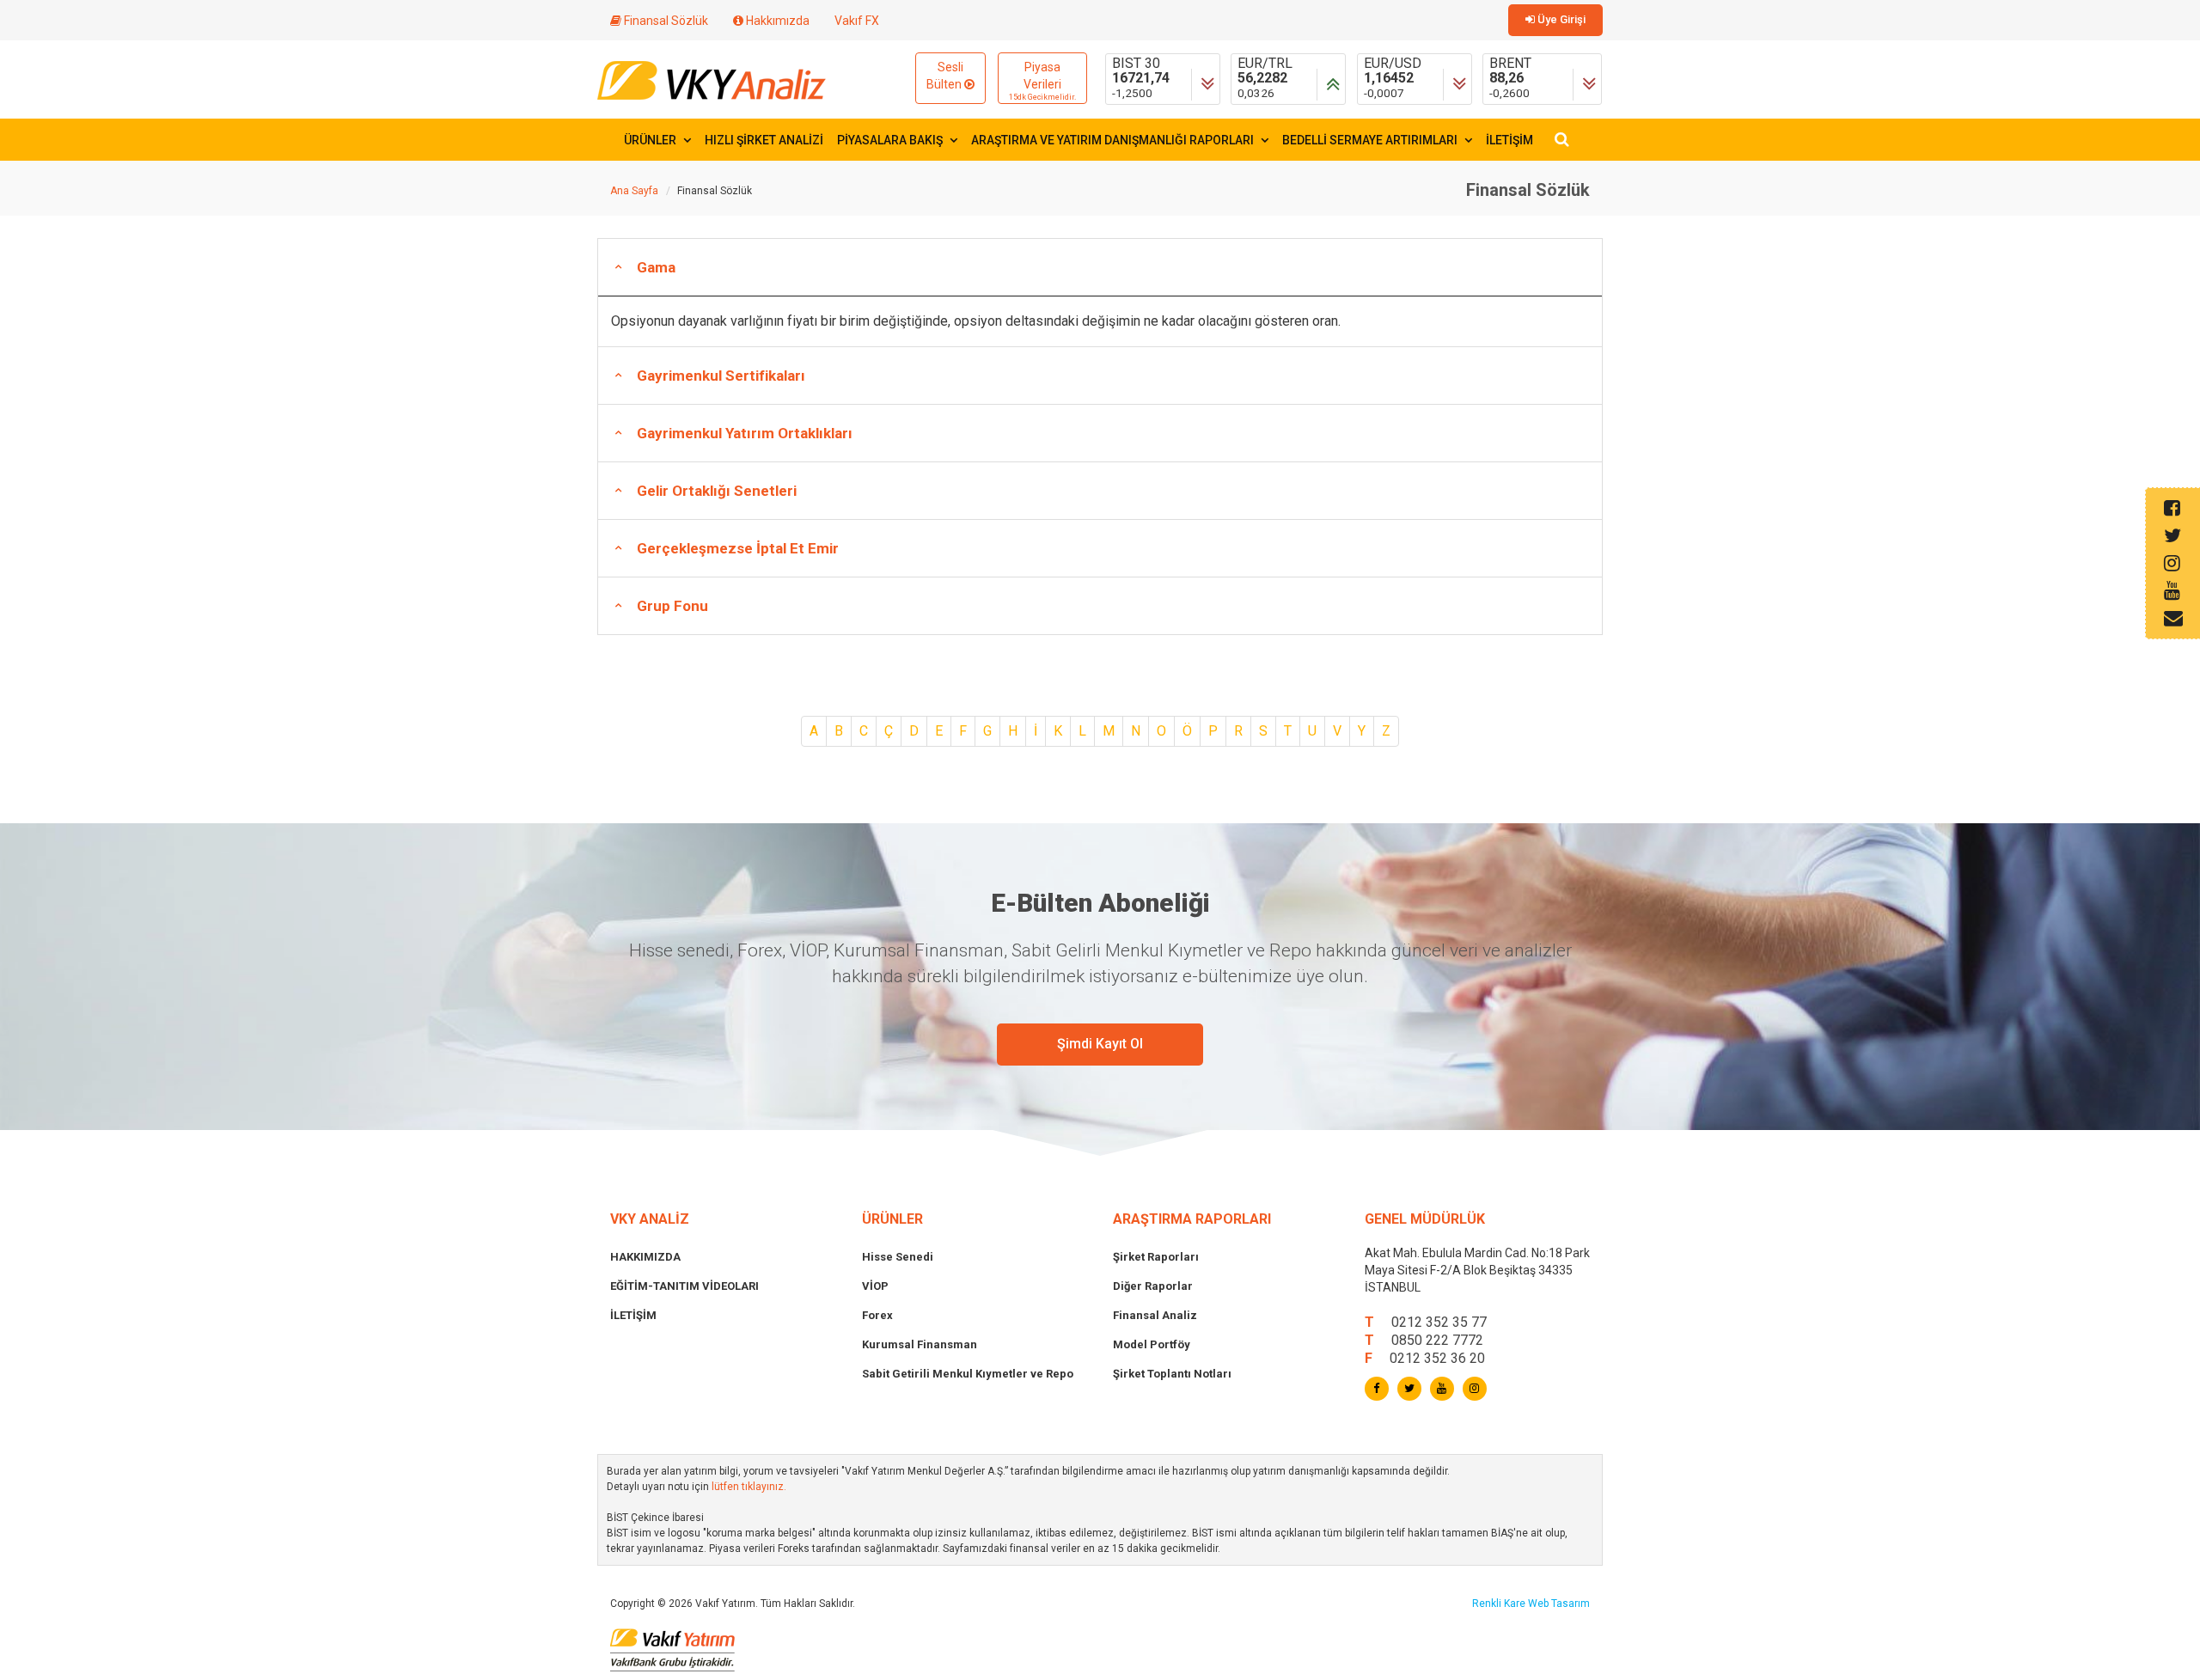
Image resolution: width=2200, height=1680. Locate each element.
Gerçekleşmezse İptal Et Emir (738, 548)
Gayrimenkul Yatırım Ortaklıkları (745, 433)
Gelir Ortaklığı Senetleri (717, 491)
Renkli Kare (1500, 1604)
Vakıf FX (857, 21)
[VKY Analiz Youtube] (1442, 1389)
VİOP (875, 1286)
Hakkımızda (776, 21)
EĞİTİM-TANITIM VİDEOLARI (684, 1286)
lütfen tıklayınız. (749, 1487)
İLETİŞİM (1509, 140)
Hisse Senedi (898, 1257)
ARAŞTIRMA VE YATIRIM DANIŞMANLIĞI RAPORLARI (1114, 140)
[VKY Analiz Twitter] (1409, 1389)
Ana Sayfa (634, 191)
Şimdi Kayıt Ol (1100, 1044)
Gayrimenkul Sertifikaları (721, 376)
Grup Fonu (672, 606)
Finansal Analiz (1155, 1315)
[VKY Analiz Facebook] (1377, 1389)
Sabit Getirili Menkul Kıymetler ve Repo (968, 1374)
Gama (656, 267)
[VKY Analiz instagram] (1475, 1389)
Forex (877, 1315)
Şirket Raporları (1156, 1257)
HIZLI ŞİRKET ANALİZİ (764, 140)
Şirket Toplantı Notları (1172, 1374)
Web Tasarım (1559, 1604)
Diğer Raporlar (1153, 1286)
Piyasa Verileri (1042, 81)
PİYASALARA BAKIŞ (891, 140)
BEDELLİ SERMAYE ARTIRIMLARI (1371, 140)
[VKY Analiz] (712, 79)
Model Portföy (1152, 1344)
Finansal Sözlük (665, 21)
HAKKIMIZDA (645, 1257)
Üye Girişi (1560, 19)
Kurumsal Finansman (920, 1344)
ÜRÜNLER (651, 140)
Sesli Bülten (945, 76)
